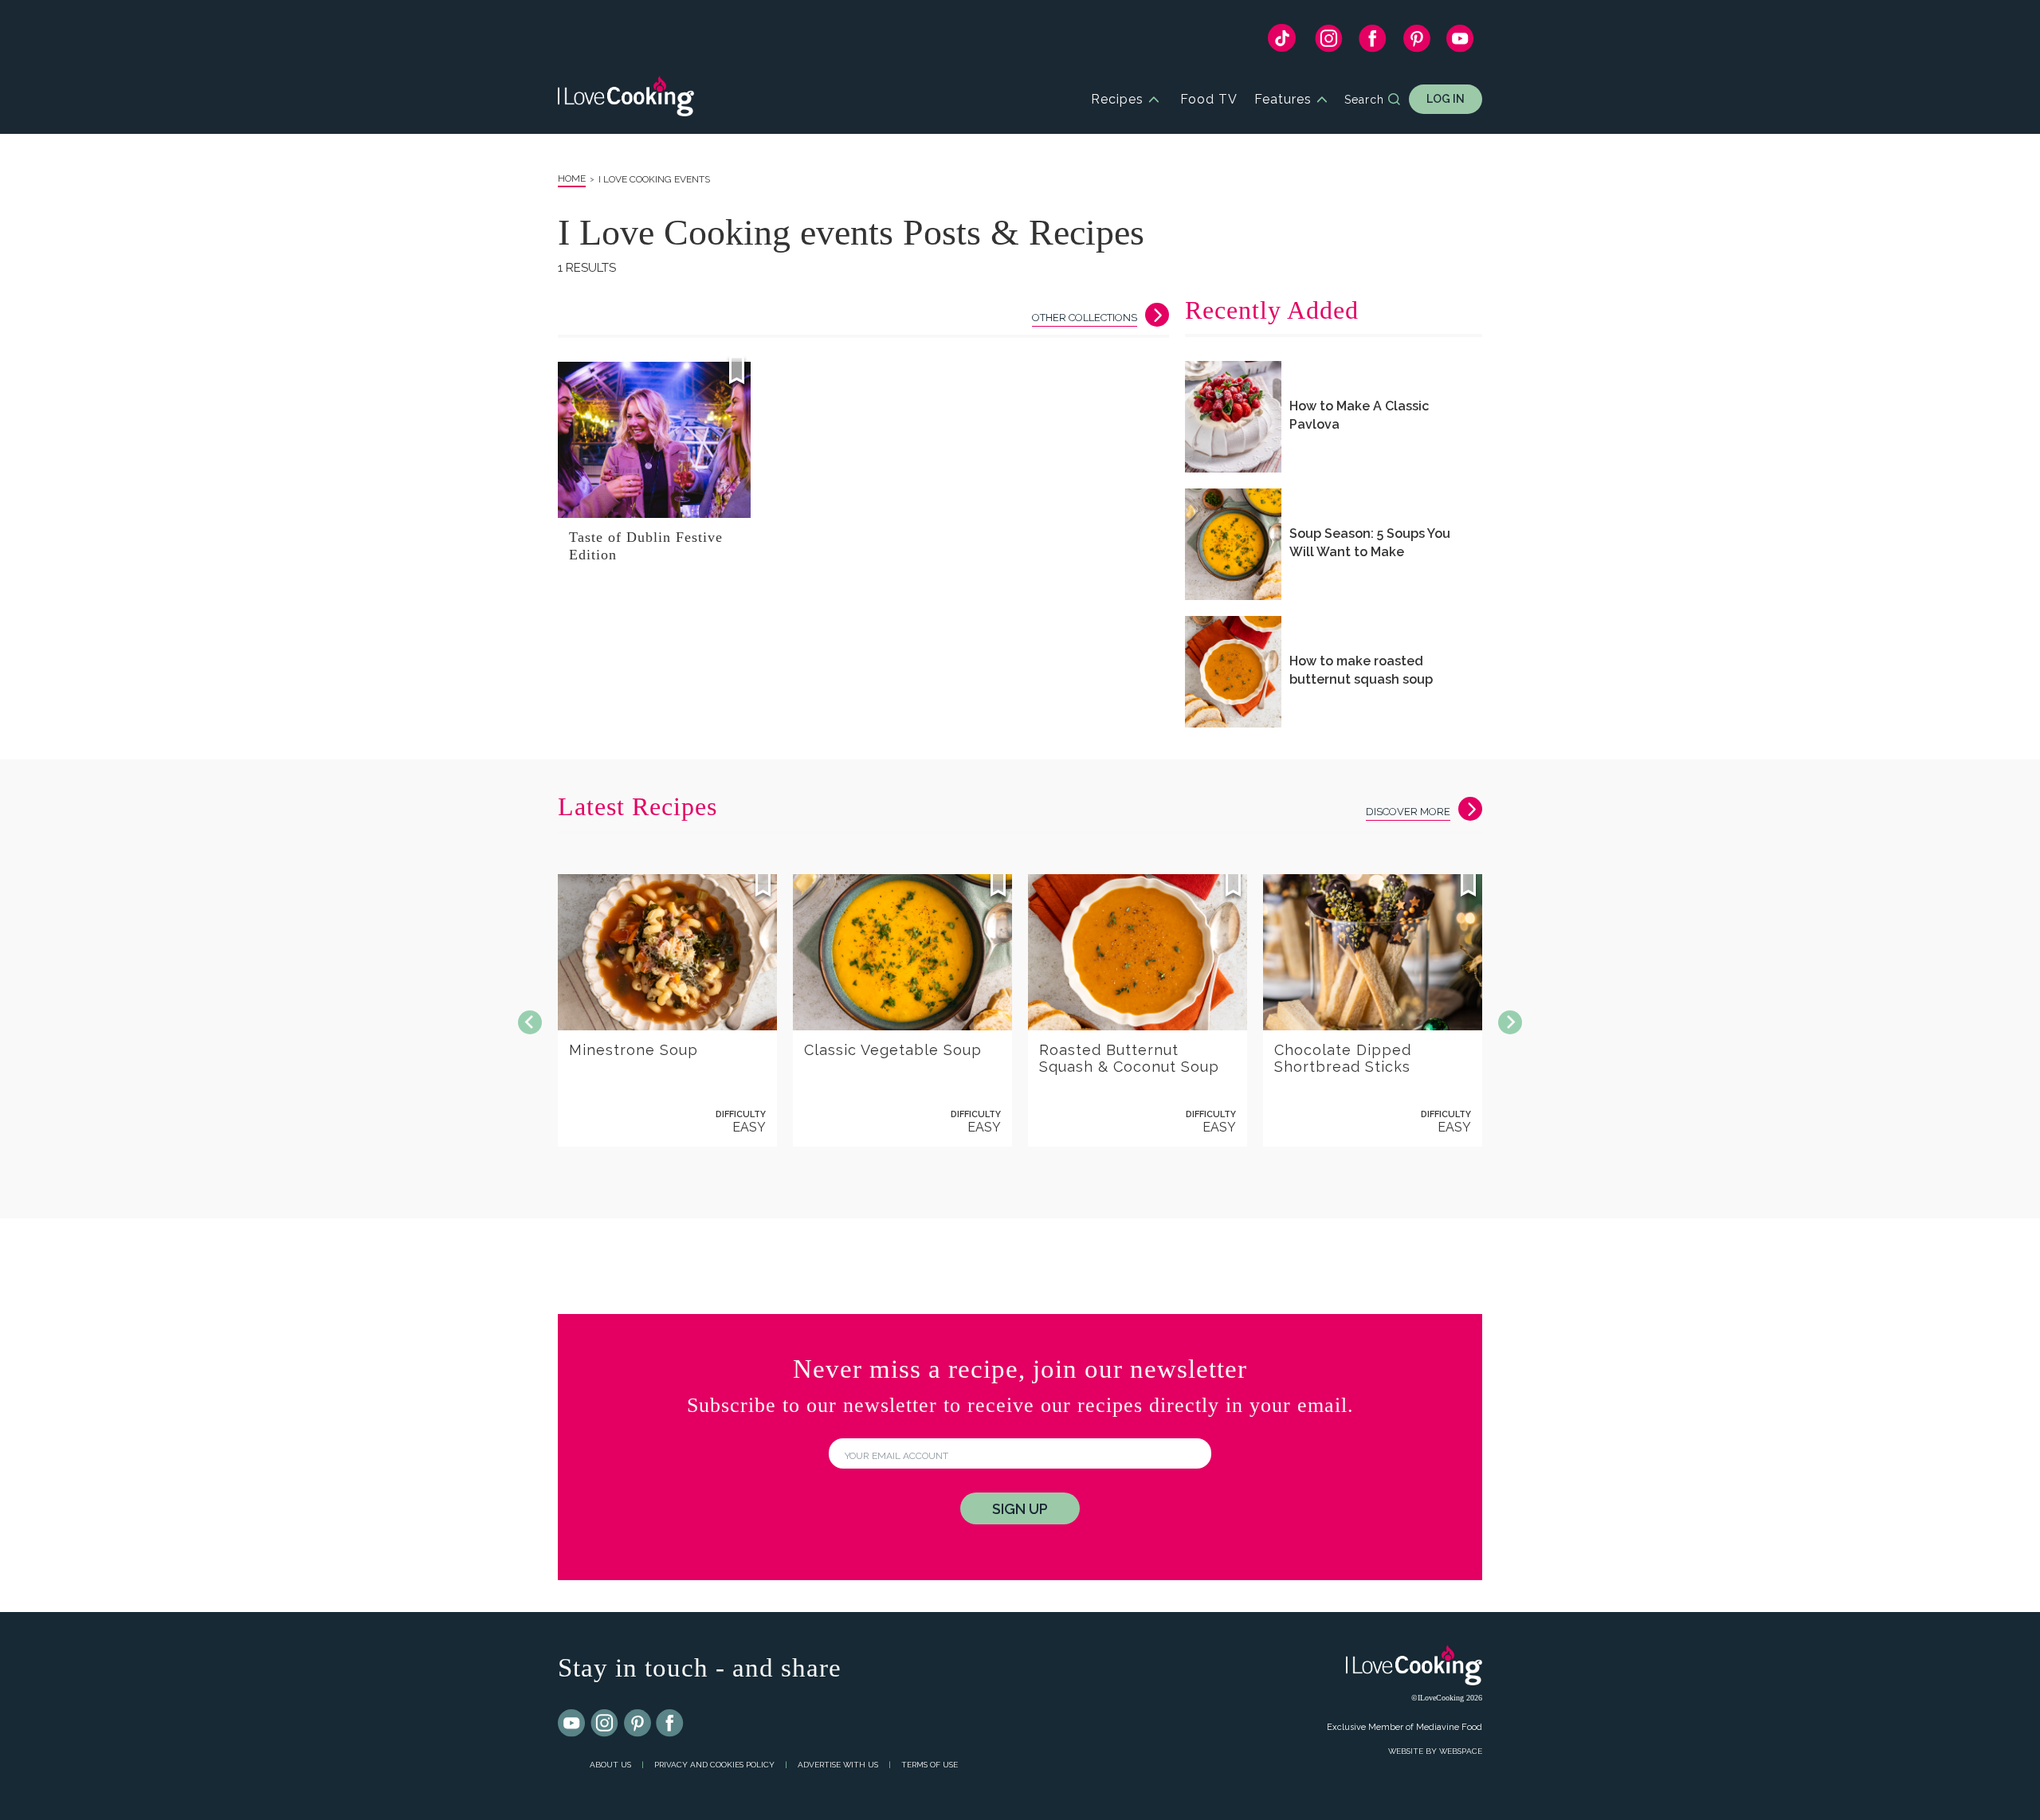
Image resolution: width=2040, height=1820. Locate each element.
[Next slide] (1510, 1022)
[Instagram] (1329, 42)
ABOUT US (610, 1765)
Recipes (1117, 99)
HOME (572, 178)
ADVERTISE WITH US (838, 1765)
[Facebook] (1373, 42)
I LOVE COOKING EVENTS (654, 179)
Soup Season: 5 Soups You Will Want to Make (1370, 543)
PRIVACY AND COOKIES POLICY (714, 1765)
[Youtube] (572, 1724)
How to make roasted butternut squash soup (1361, 670)
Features (1283, 99)
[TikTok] (1282, 42)
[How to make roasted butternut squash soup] (1233, 672)
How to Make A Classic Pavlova (1359, 415)
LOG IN (1446, 99)
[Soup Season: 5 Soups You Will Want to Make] (1233, 544)
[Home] (626, 99)
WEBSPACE (1461, 1751)
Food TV (1209, 99)
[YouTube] (1460, 42)
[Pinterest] (1416, 42)
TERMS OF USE (930, 1765)
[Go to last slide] (530, 1022)
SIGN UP (1020, 1509)
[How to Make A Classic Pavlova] (1233, 417)
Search (1364, 100)
